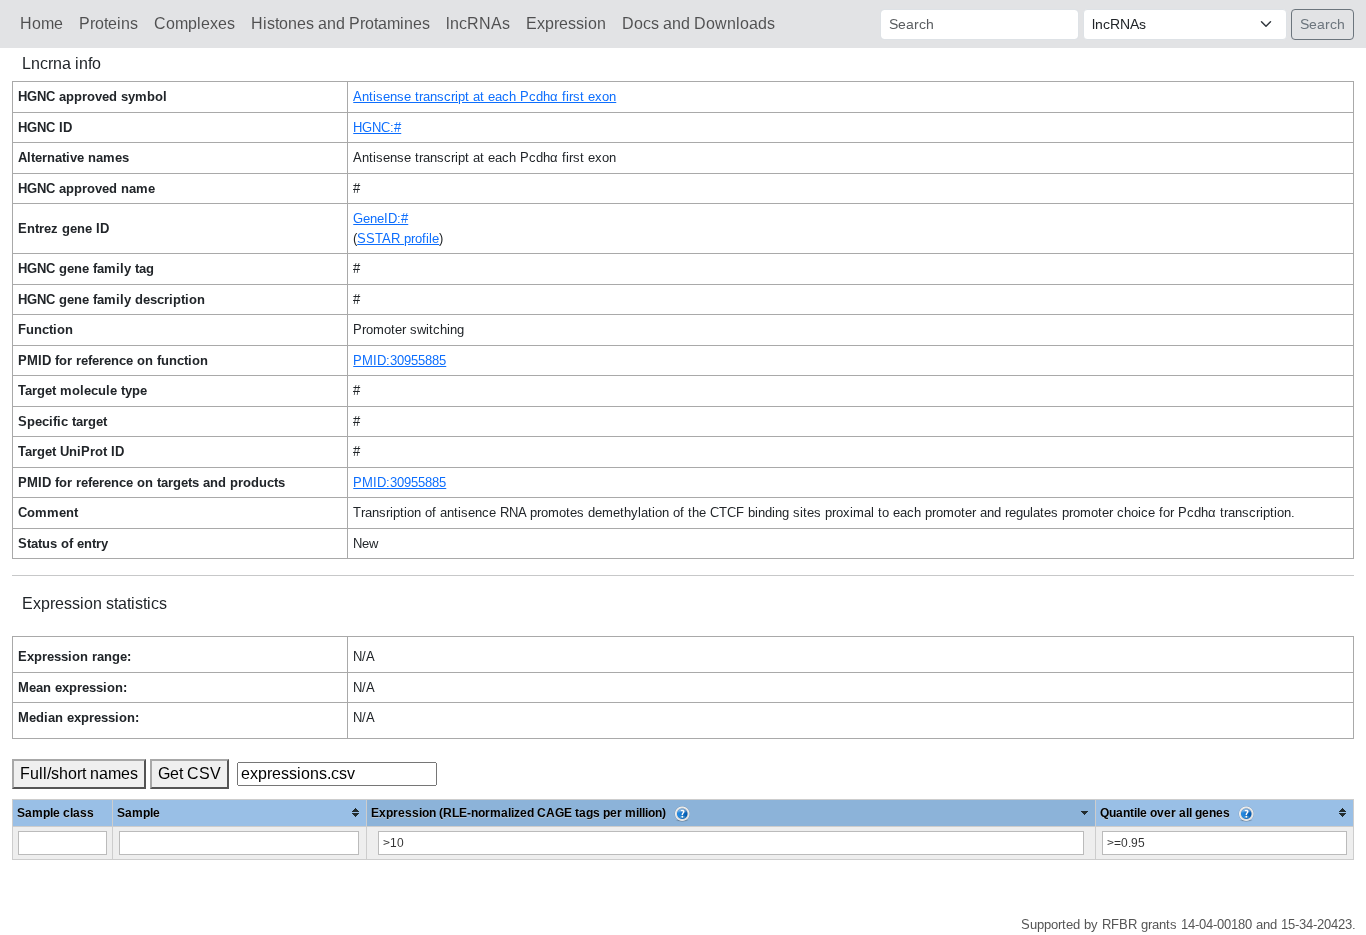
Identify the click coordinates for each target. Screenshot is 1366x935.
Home (41, 23)
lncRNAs (478, 23)
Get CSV (189, 773)
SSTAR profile (398, 238)
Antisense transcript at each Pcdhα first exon (484, 96)
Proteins (108, 23)
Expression (566, 23)
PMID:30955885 (399, 360)
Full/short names (79, 773)
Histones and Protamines (340, 23)
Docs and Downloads (698, 23)
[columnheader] (240, 812)
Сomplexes (194, 23)
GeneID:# (380, 218)
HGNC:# (377, 127)
